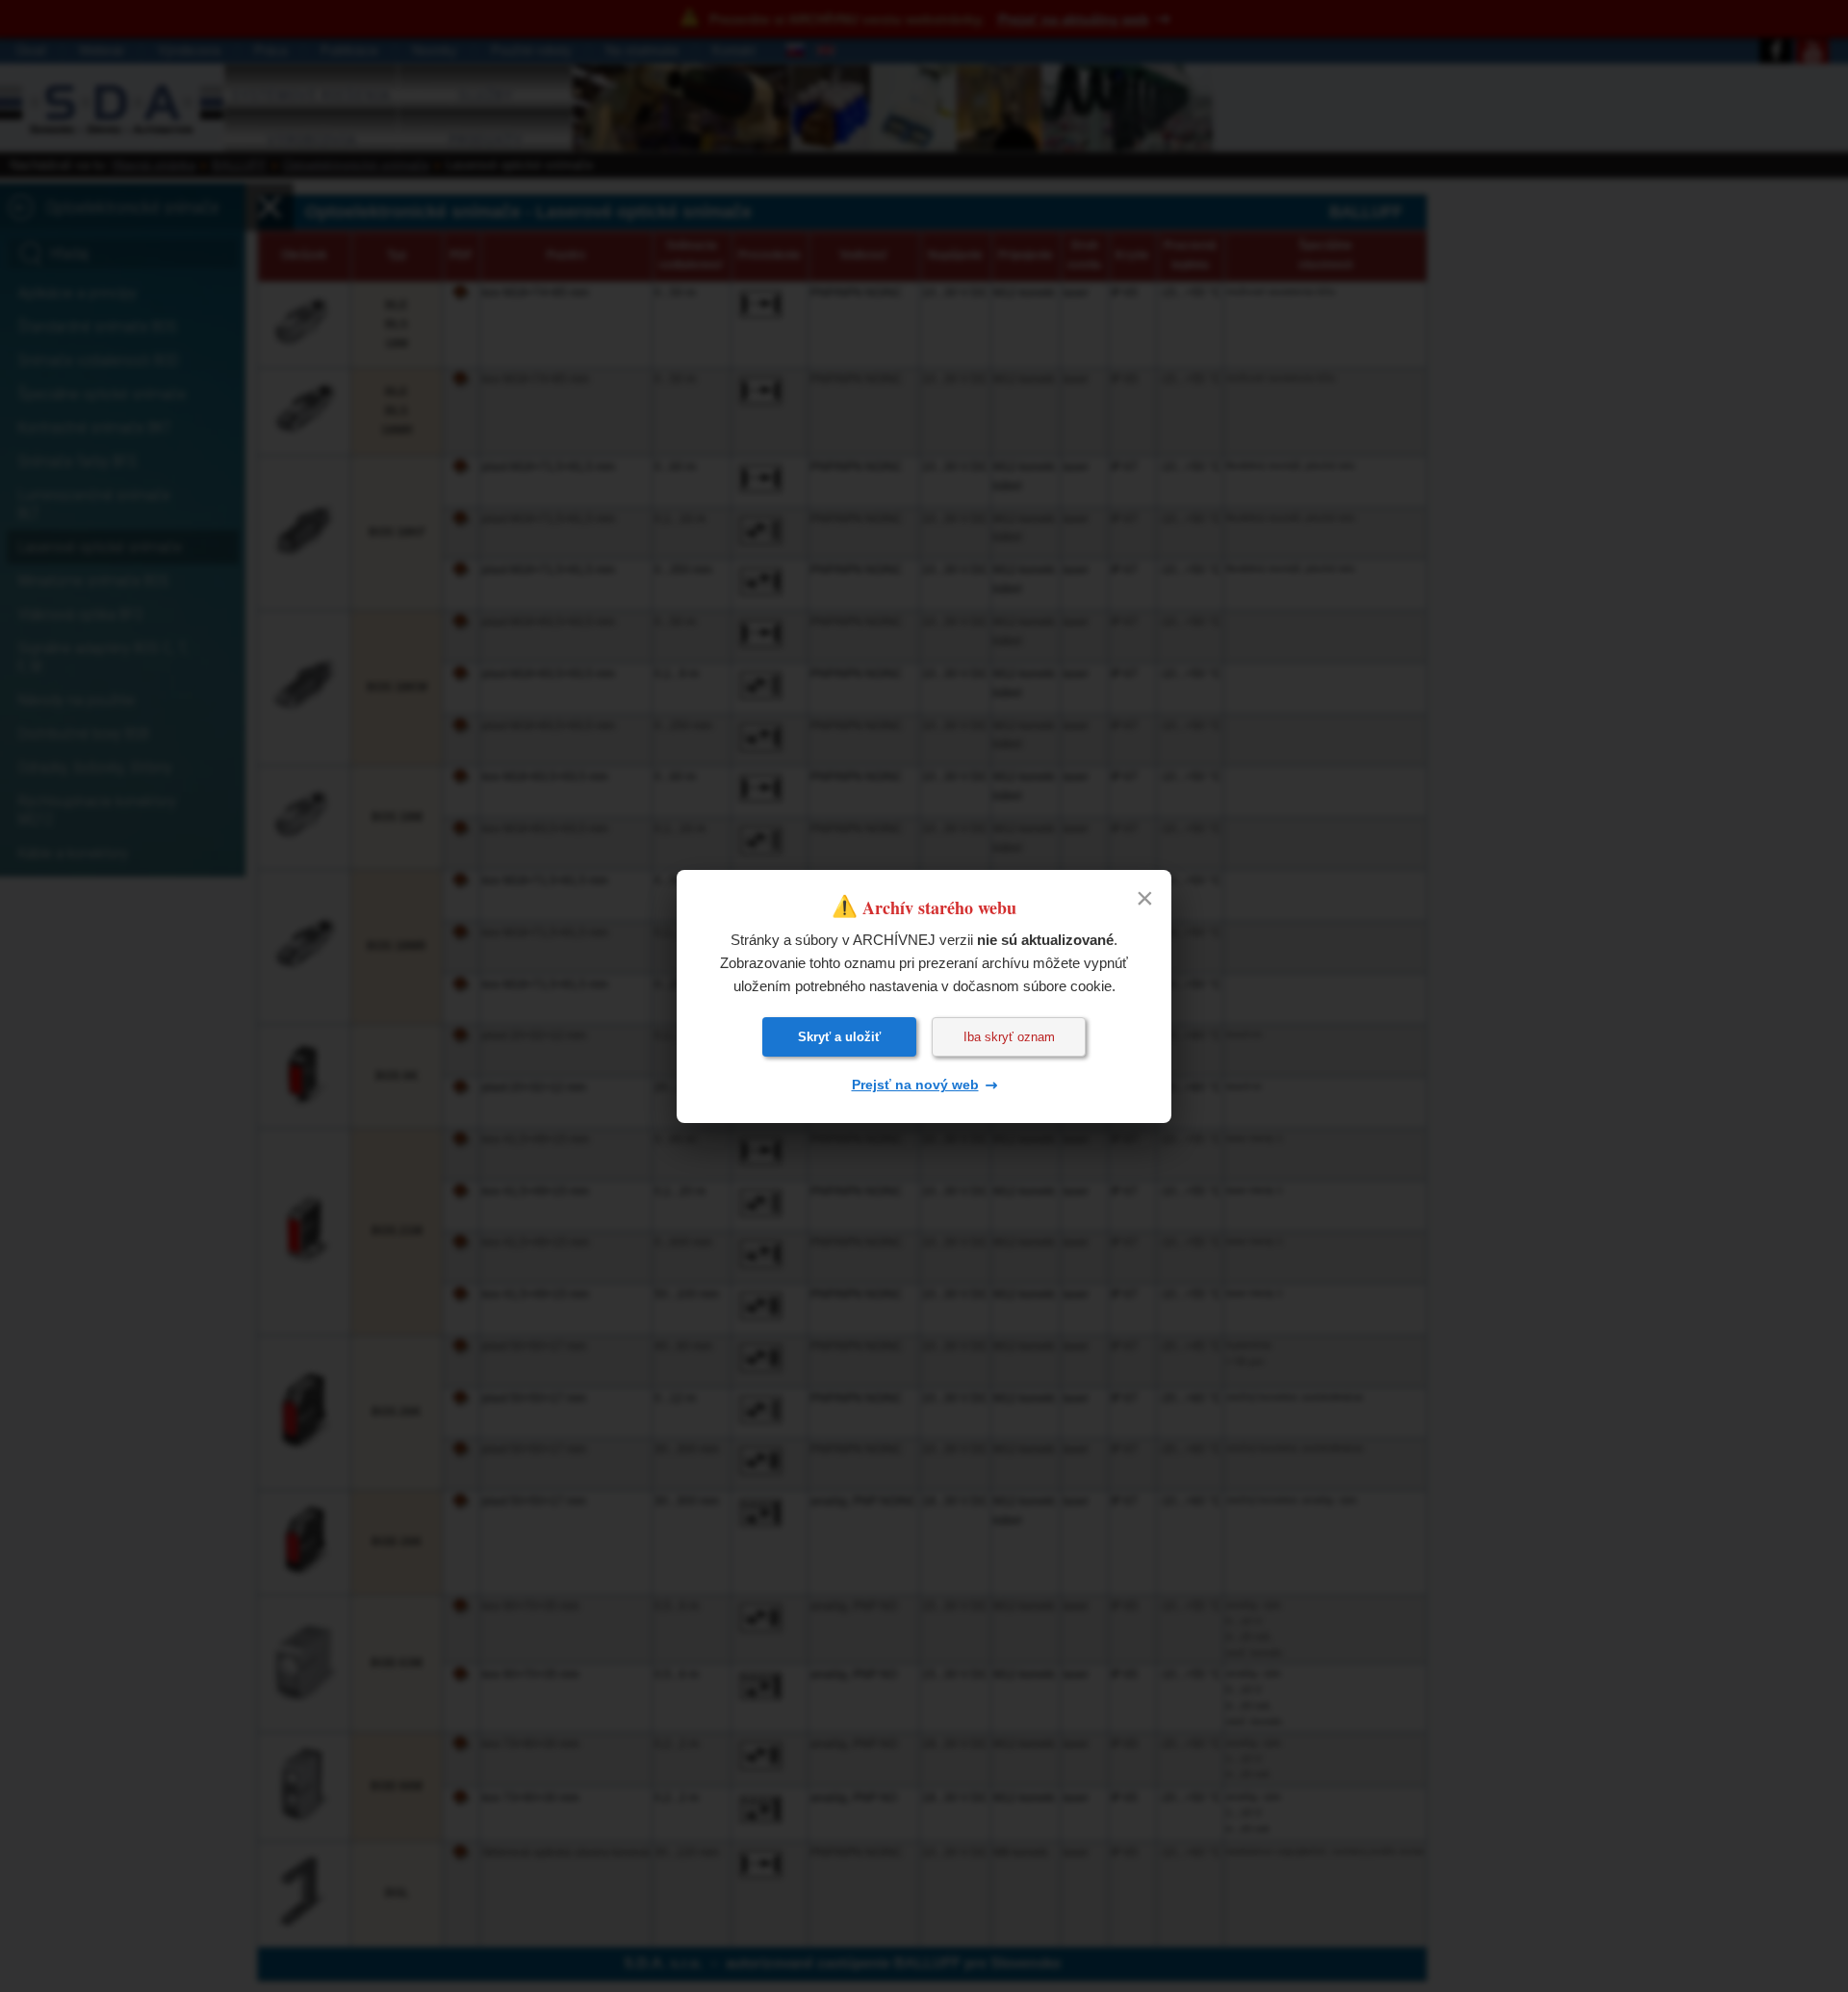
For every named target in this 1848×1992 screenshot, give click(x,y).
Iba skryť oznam (1009, 1037)
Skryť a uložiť (839, 1037)
